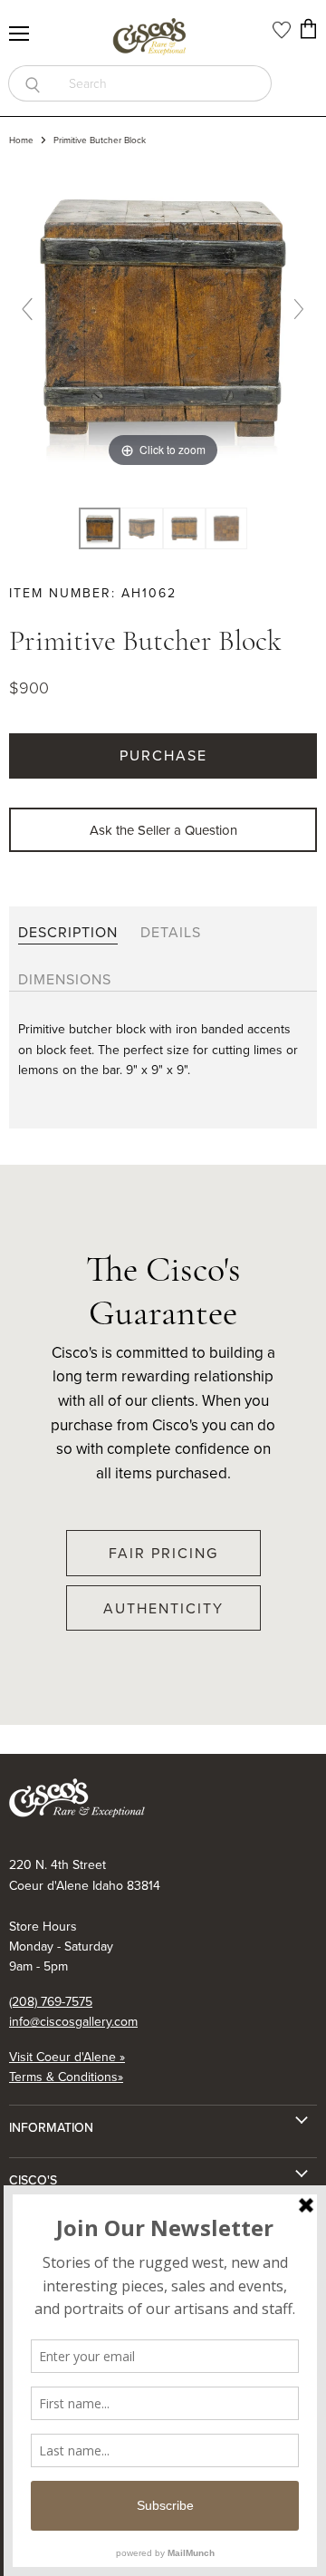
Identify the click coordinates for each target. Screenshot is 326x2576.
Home (21, 140)
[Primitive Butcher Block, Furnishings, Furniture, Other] (100, 529)
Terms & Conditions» (66, 2077)
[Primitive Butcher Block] (142, 529)
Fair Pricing (163, 1553)
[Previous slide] (27, 309)
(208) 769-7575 (51, 2001)
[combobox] (164, 83)
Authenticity (163, 1608)
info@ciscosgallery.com (73, 2021)
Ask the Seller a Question (163, 830)
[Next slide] (299, 309)
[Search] (32, 83)
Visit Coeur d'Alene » (67, 2057)
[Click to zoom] (163, 316)
